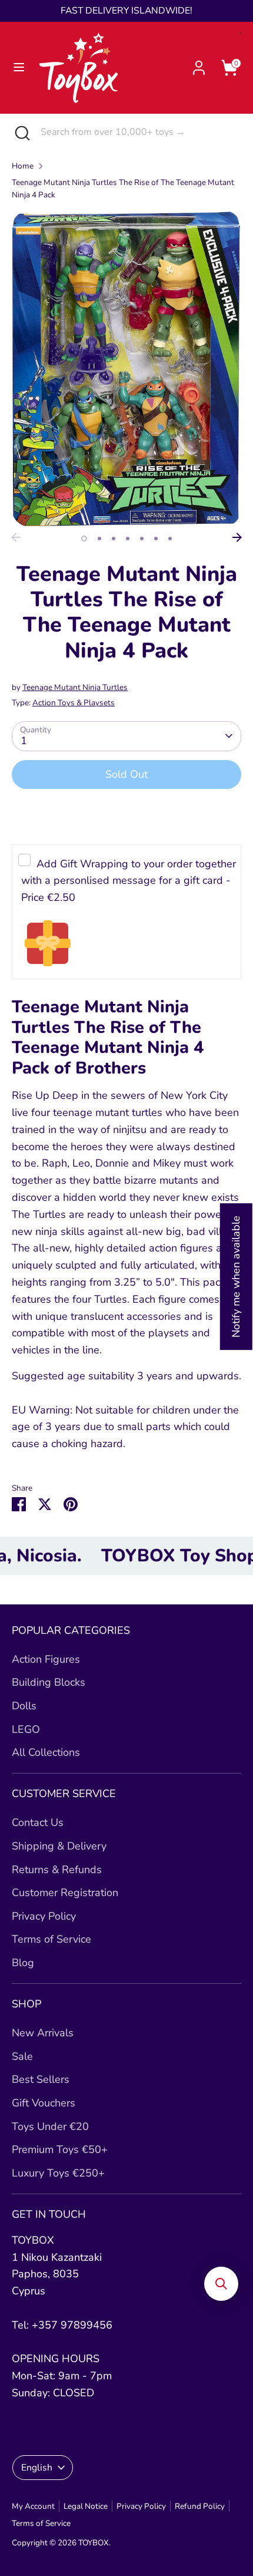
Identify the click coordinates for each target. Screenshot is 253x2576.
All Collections (46, 1752)
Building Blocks (49, 1682)
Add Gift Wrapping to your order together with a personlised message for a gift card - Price (129, 881)
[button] (221, 2284)
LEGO (26, 1729)
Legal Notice (86, 2506)
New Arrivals (43, 2033)
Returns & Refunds (57, 1870)
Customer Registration (65, 1893)
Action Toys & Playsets (74, 703)
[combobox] (138, 132)
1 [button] (84, 539)
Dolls (24, 1706)
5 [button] (142, 539)
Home (23, 166)
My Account (33, 2506)
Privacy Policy (44, 1916)
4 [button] (128, 539)
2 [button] (99, 539)
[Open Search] (20, 132)
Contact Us (38, 1822)
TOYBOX (94, 2543)
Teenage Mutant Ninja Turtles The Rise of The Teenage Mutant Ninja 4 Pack (123, 189)
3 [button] (114, 539)
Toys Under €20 (50, 2126)
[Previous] (16, 537)
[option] (126, 369)
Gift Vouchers (44, 2103)
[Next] (237, 537)
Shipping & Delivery (59, 1846)
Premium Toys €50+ (60, 2149)
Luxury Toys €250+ (58, 2173)
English (37, 2468)
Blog (23, 1963)
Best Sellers (41, 2079)
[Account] (199, 64)
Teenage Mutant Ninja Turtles (75, 687)
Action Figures (46, 1659)
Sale (22, 2056)
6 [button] (156, 539)
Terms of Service (51, 1939)
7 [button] (170, 539)
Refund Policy (200, 2506)
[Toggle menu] (19, 67)
